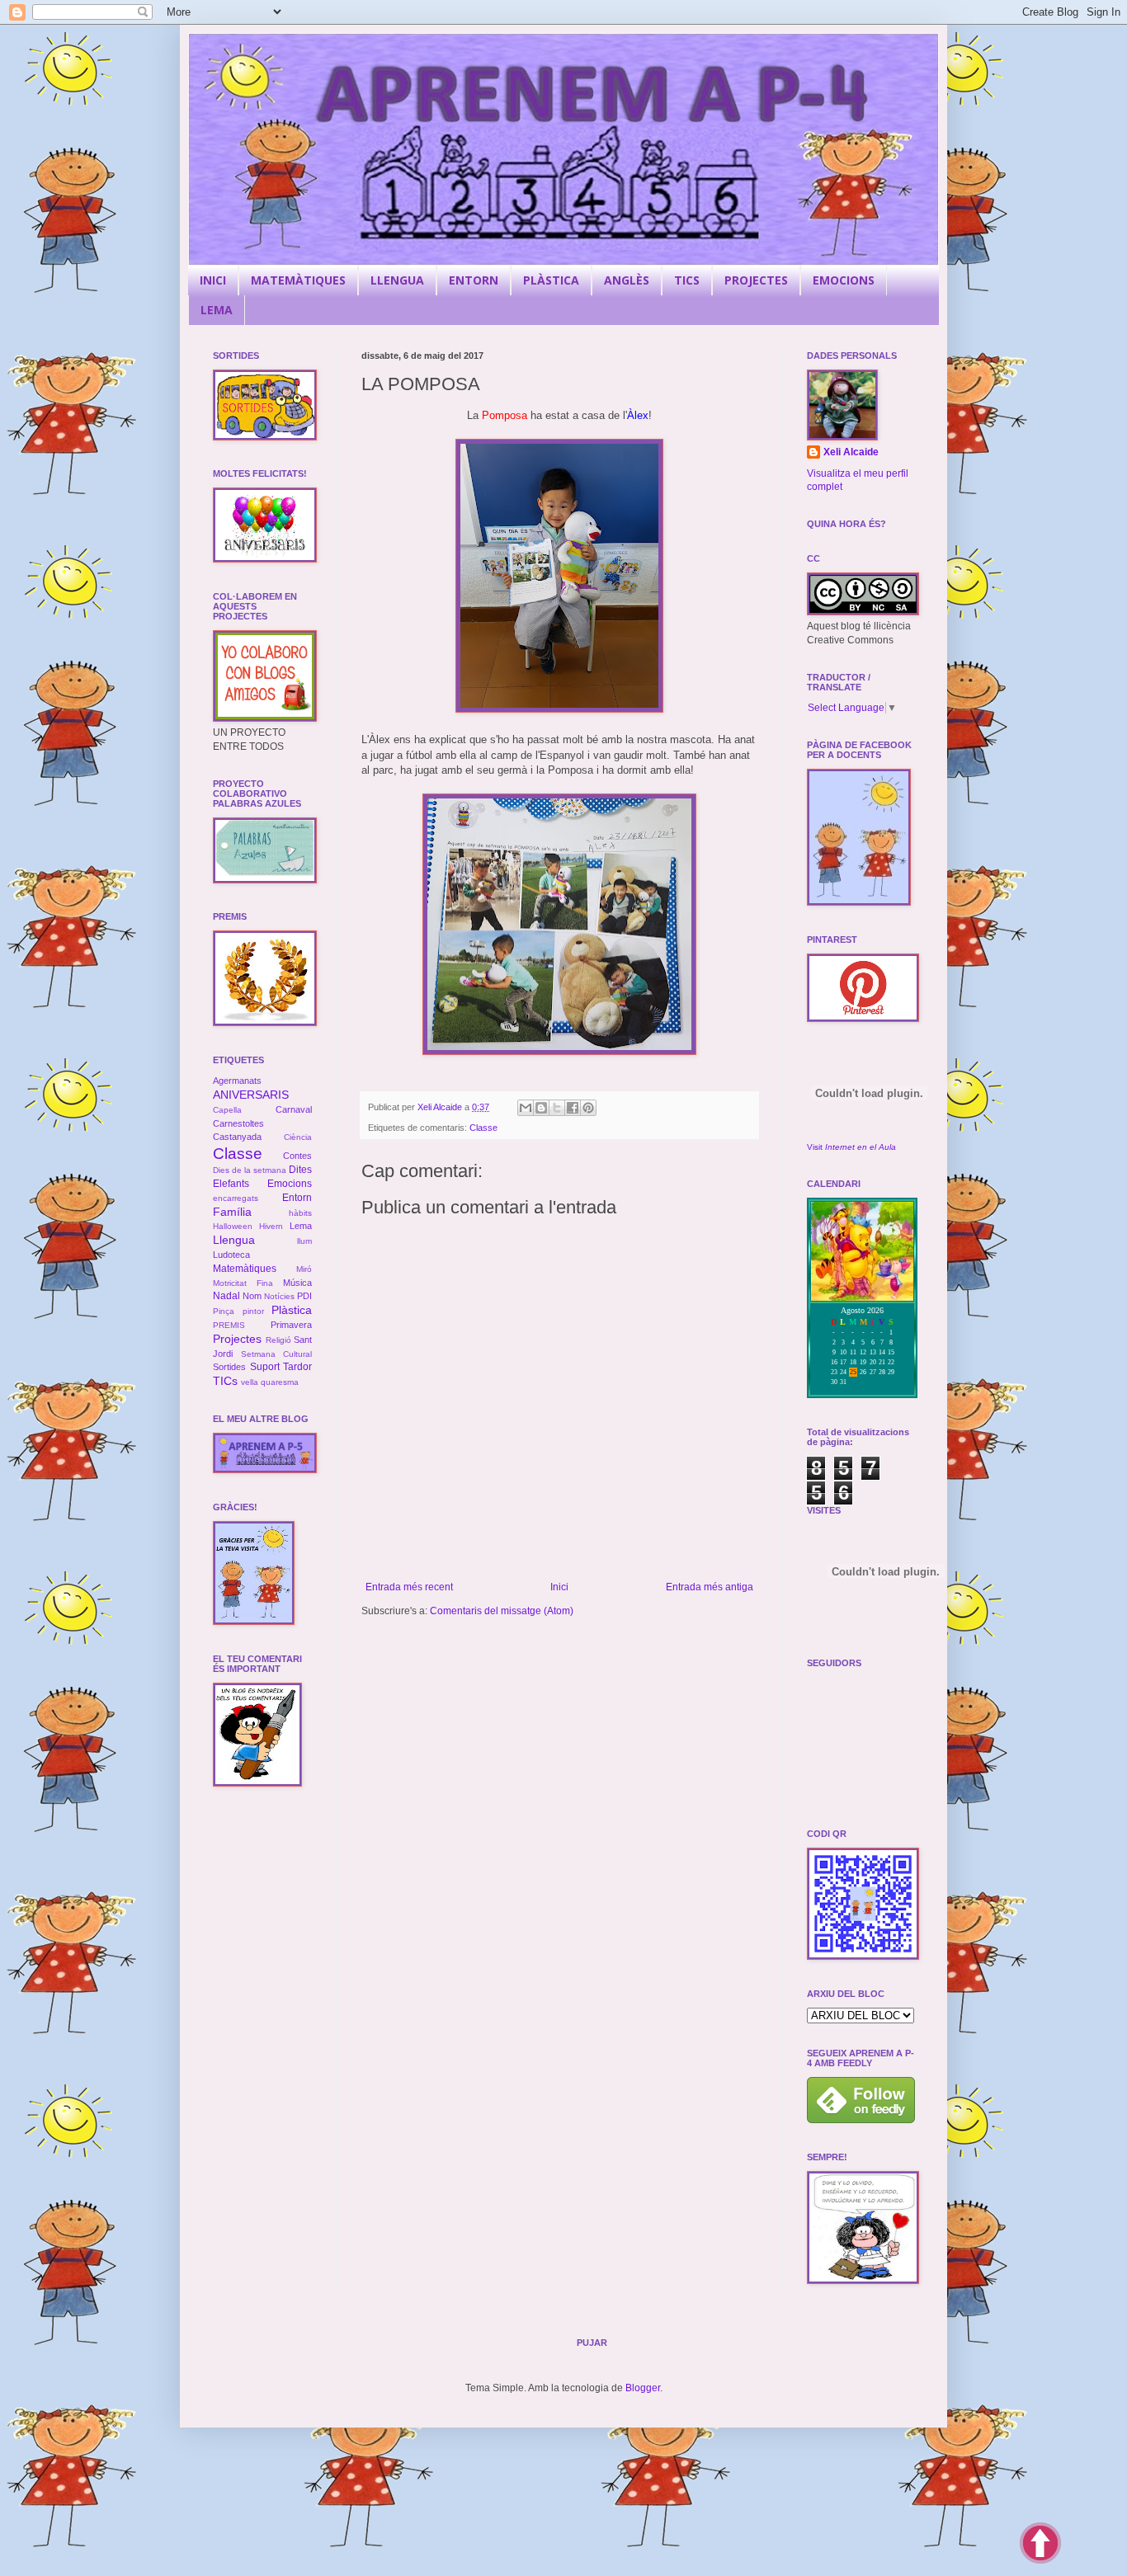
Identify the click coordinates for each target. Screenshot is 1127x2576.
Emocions (290, 1184)
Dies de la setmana (250, 1170)
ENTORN (474, 280)
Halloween (233, 1226)
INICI (213, 280)
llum (304, 1241)
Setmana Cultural (277, 1354)
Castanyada (237, 1137)
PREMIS (229, 1325)
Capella (227, 1110)
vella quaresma (270, 1382)
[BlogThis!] (541, 1108)
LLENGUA (397, 280)
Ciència (298, 1137)
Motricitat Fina (243, 1283)
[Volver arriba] (1040, 2545)
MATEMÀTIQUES (298, 280)
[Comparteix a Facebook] (573, 1108)
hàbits (300, 1213)
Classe (483, 1128)
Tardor (297, 1367)
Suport (265, 1367)
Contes (297, 1156)
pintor (253, 1311)
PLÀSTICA (551, 280)
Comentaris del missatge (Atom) (502, 1611)
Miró (304, 1269)
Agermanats (237, 1081)
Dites (300, 1170)
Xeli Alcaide (851, 452)
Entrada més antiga (710, 1587)
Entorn (297, 1198)
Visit (851, 1147)
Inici (559, 1587)
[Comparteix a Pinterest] (588, 1108)
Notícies (279, 1296)
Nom (252, 1296)
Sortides (229, 1367)
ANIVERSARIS (251, 1095)
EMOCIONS (844, 280)
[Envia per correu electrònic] (526, 1108)
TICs (225, 1381)
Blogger (643, 2388)
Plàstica (292, 1310)
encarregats (236, 1198)
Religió (278, 1340)
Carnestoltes (238, 1123)
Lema (301, 1226)
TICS (687, 280)
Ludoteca (231, 1255)
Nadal (226, 1296)
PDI (304, 1296)
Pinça (224, 1311)
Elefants (231, 1184)
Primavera (291, 1325)
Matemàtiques (245, 1269)
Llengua (234, 1240)
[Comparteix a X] (557, 1108)
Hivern (271, 1226)
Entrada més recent (409, 1587)
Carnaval (294, 1109)
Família (232, 1212)
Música (297, 1283)
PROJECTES (756, 280)
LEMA (217, 310)
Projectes (237, 1339)
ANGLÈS (627, 280)
